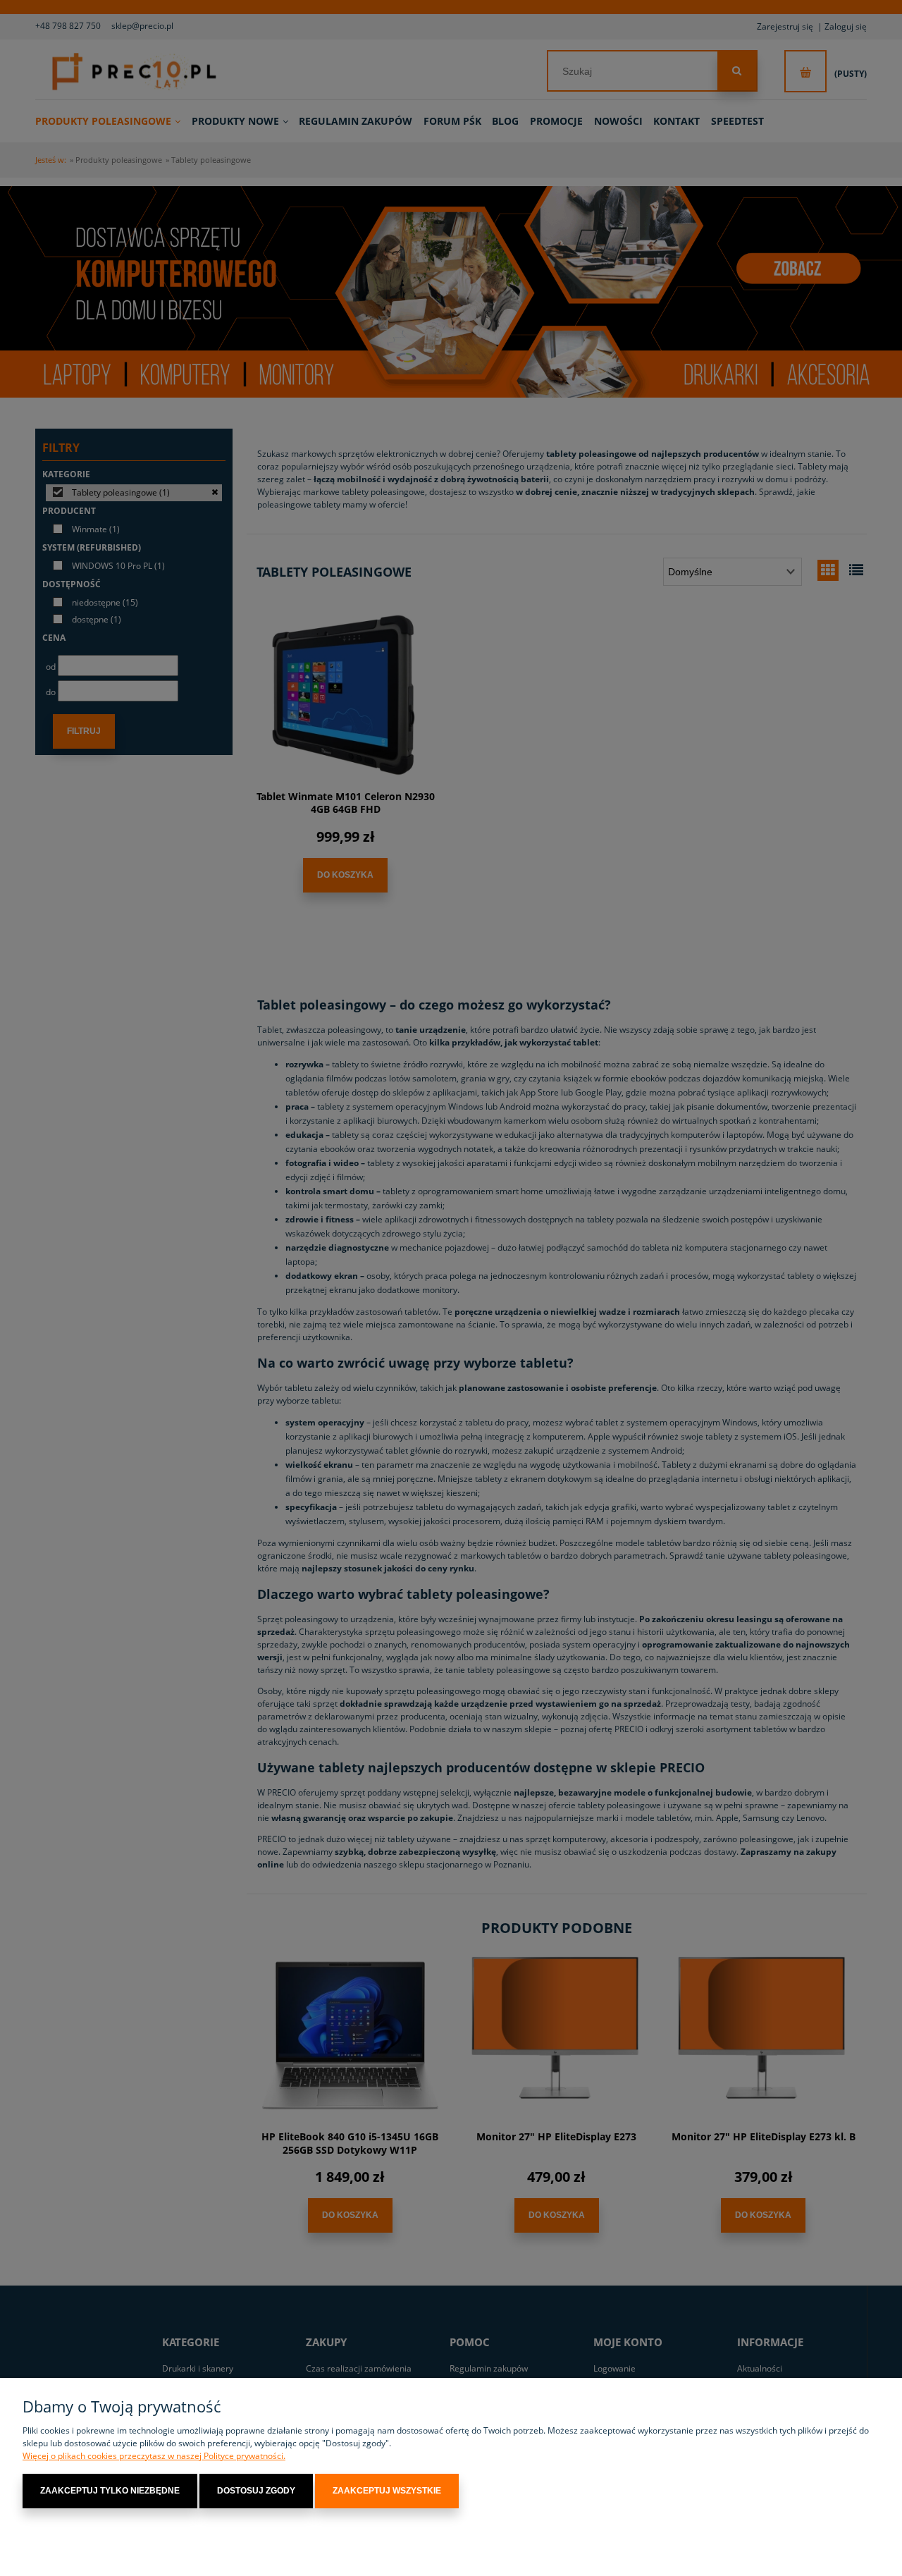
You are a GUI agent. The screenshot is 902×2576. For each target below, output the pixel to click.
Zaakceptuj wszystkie (387, 2491)
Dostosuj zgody (256, 2491)
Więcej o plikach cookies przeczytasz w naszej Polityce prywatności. (154, 2456)
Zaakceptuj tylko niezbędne (110, 2491)
